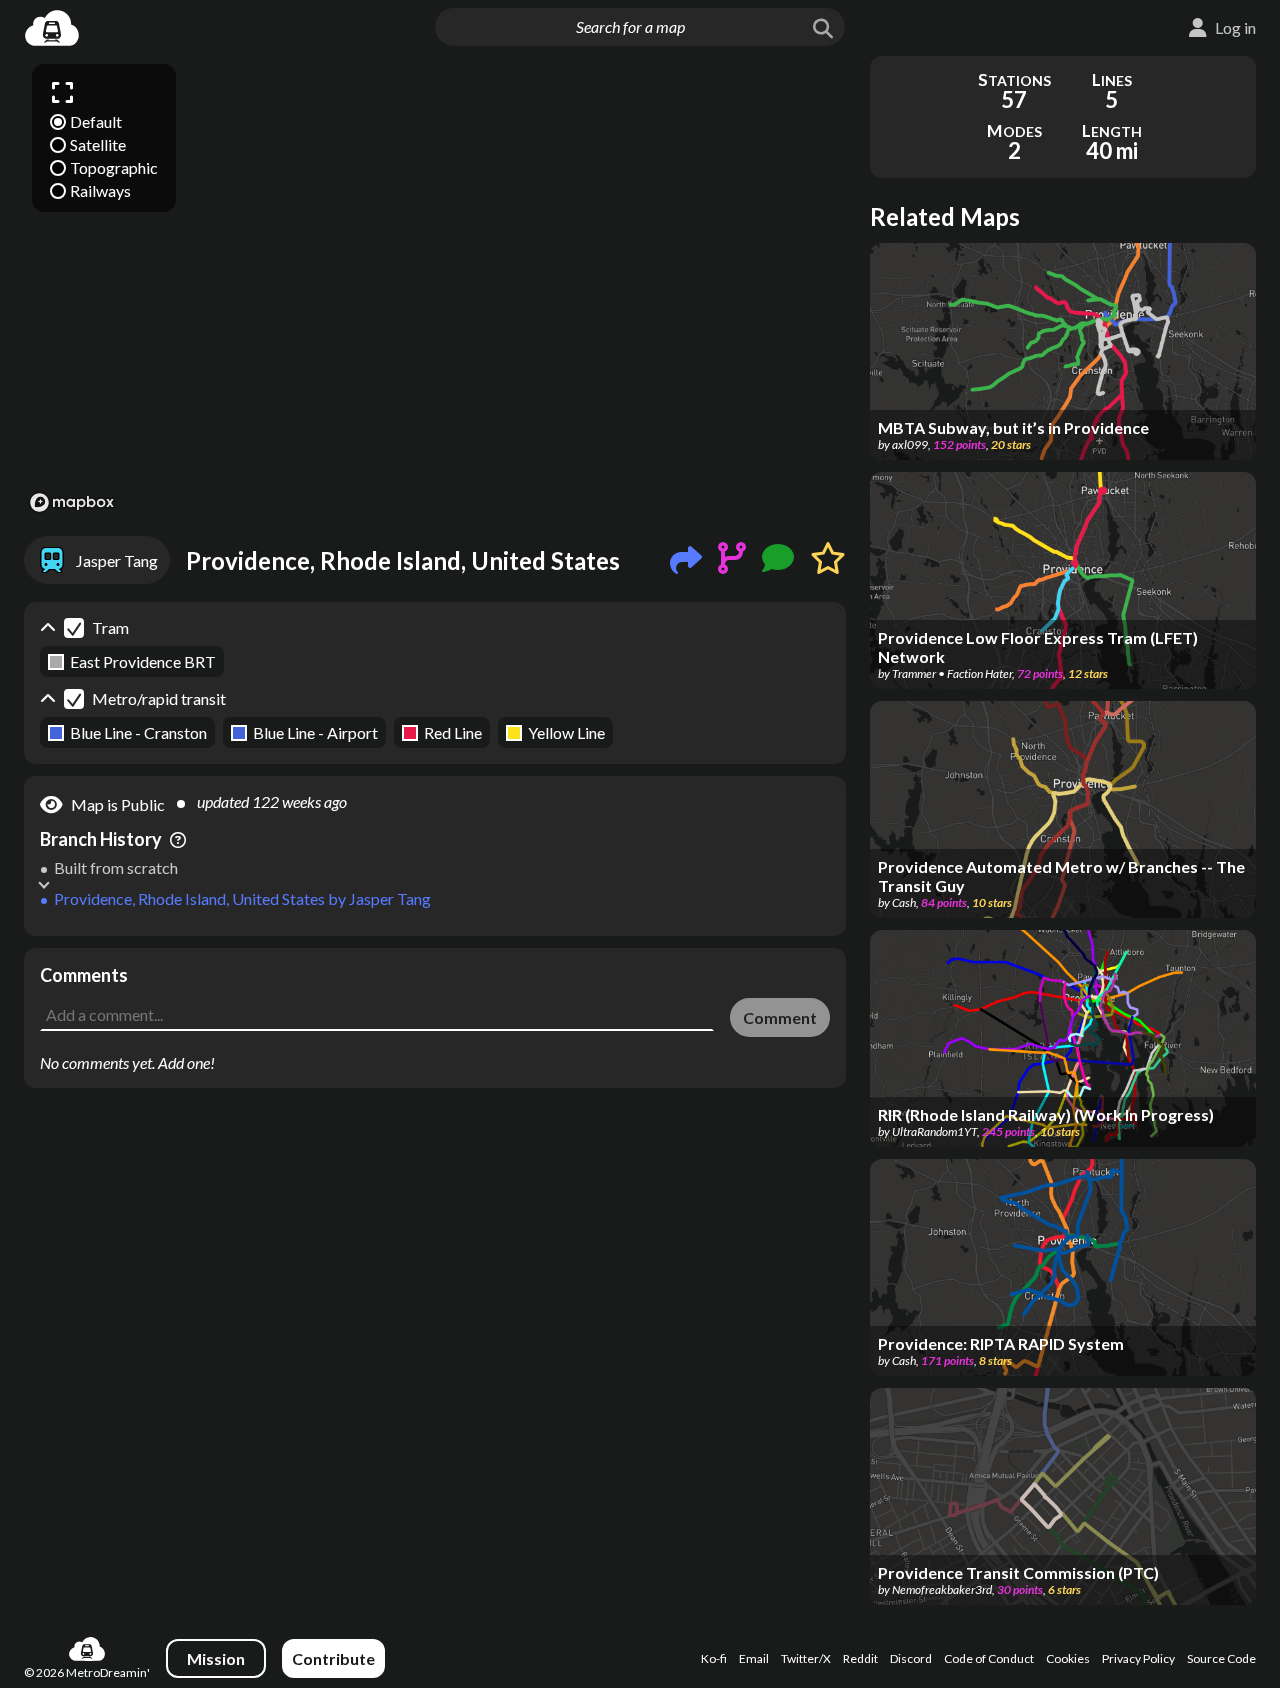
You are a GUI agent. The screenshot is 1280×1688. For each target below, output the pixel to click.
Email (754, 1658)
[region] (435, 287)
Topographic (114, 167)
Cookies (1068, 1658)
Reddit (860, 1658)
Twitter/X (806, 1658)
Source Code (1221, 1658)
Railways (100, 190)
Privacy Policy (1138, 1658)
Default (96, 121)
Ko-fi (714, 1658)
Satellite (98, 144)
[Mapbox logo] (72, 502)
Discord (911, 1658)
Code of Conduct (989, 1658)
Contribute (333, 1658)
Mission (216, 1658)
